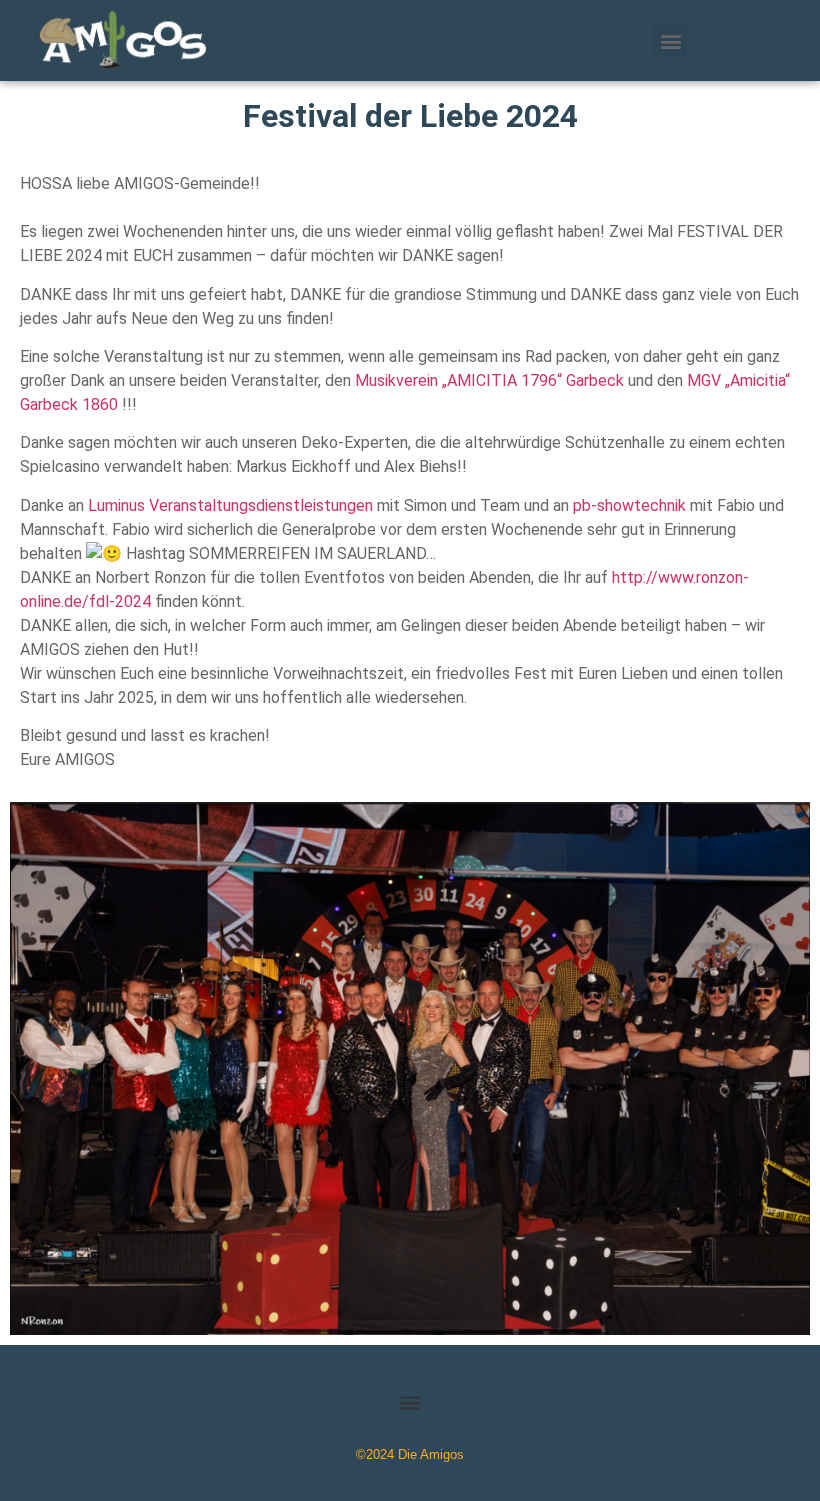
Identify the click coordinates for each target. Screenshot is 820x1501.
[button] (670, 40)
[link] (489, 380)
